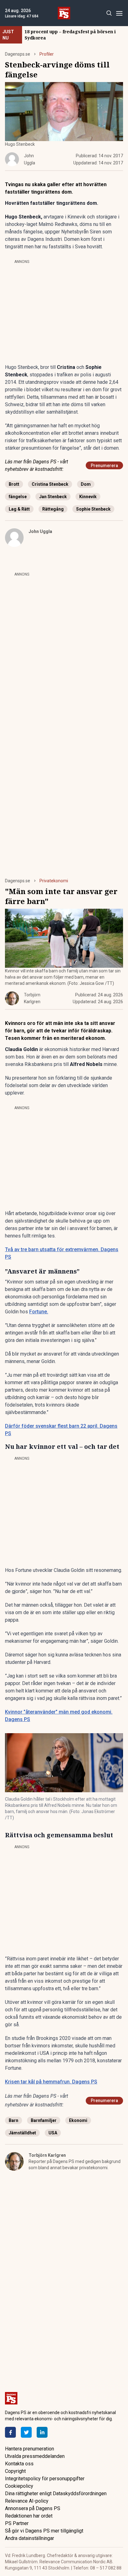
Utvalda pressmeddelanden (35, 2456)
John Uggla (40, 531)
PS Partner (17, 2523)
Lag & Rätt (19, 509)
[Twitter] (26, 2432)
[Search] (109, 13)
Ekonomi (78, 2120)
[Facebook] (10, 2432)
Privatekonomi (54, 881)
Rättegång (53, 509)
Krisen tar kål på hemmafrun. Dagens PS (51, 2082)
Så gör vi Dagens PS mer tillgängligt (44, 2531)
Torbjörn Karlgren (47, 2155)
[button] (64, 1763)
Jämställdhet (22, 2133)
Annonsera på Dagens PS (33, 2508)
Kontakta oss (19, 2464)
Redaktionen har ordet (29, 2516)
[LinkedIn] (42, 2432)
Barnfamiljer (44, 2120)
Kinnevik (88, 497)
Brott (14, 484)
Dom (86, 484)
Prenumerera (104, 466)
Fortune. (39, 1312)
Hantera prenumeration (30, 2449)
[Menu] (119, 13)
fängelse (18, 497)
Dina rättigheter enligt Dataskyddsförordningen (56, 2493)
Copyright (15, 2471)
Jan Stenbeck (53, 497)
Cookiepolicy (19, 2486)
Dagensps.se (18, 54)
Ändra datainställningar (30, 2538)
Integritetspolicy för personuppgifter (45, 2479)
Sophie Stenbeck (93, 509)
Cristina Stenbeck (50, 484)
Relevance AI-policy (27, 2501)
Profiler (47, 54)
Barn (14, 2120)
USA (53, 2133)
